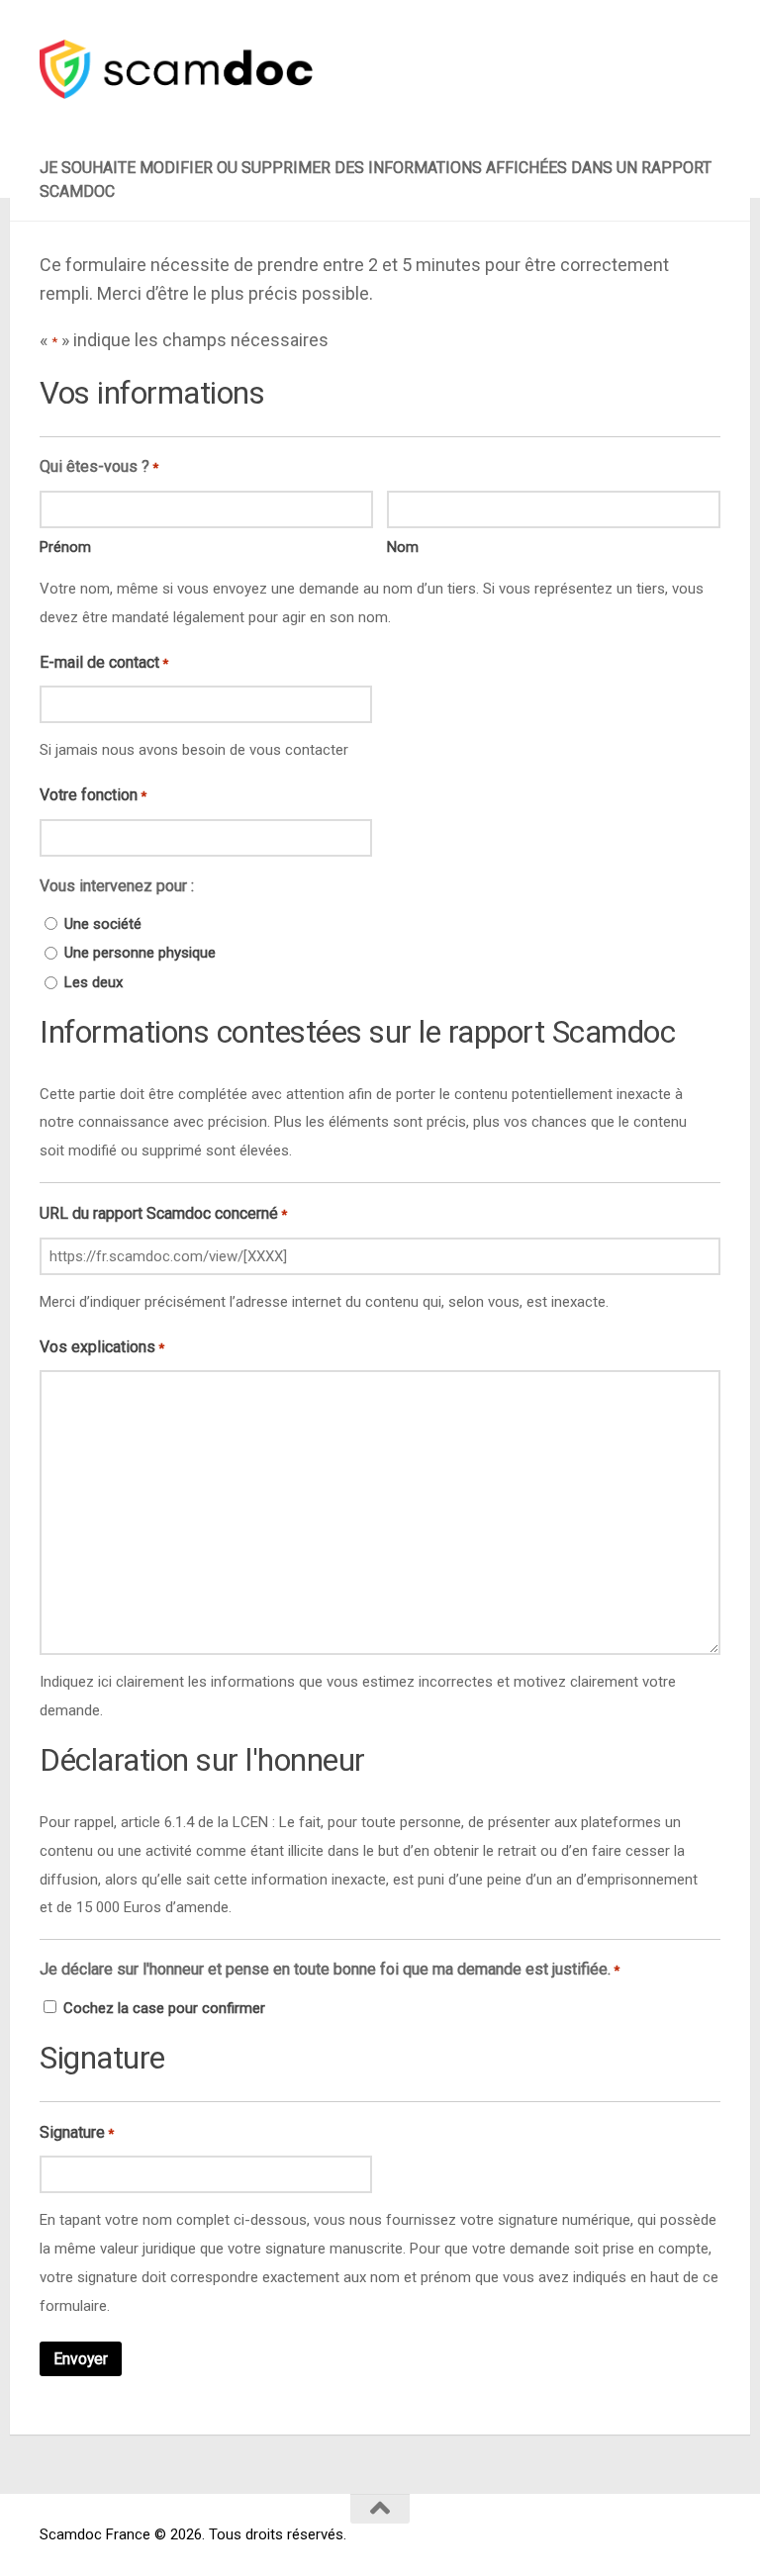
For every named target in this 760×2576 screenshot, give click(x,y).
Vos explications (102, 1347)
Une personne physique (140, 953)
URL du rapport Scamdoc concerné (163, 1213)
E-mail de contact (104, 662)
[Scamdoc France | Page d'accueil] (176, 69)
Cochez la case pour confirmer (164, 2008)
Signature (77, 2132)
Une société (103, 924)
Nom (403, 547)
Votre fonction (93, 795)
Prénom (65, 547)
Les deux (94, 982)
